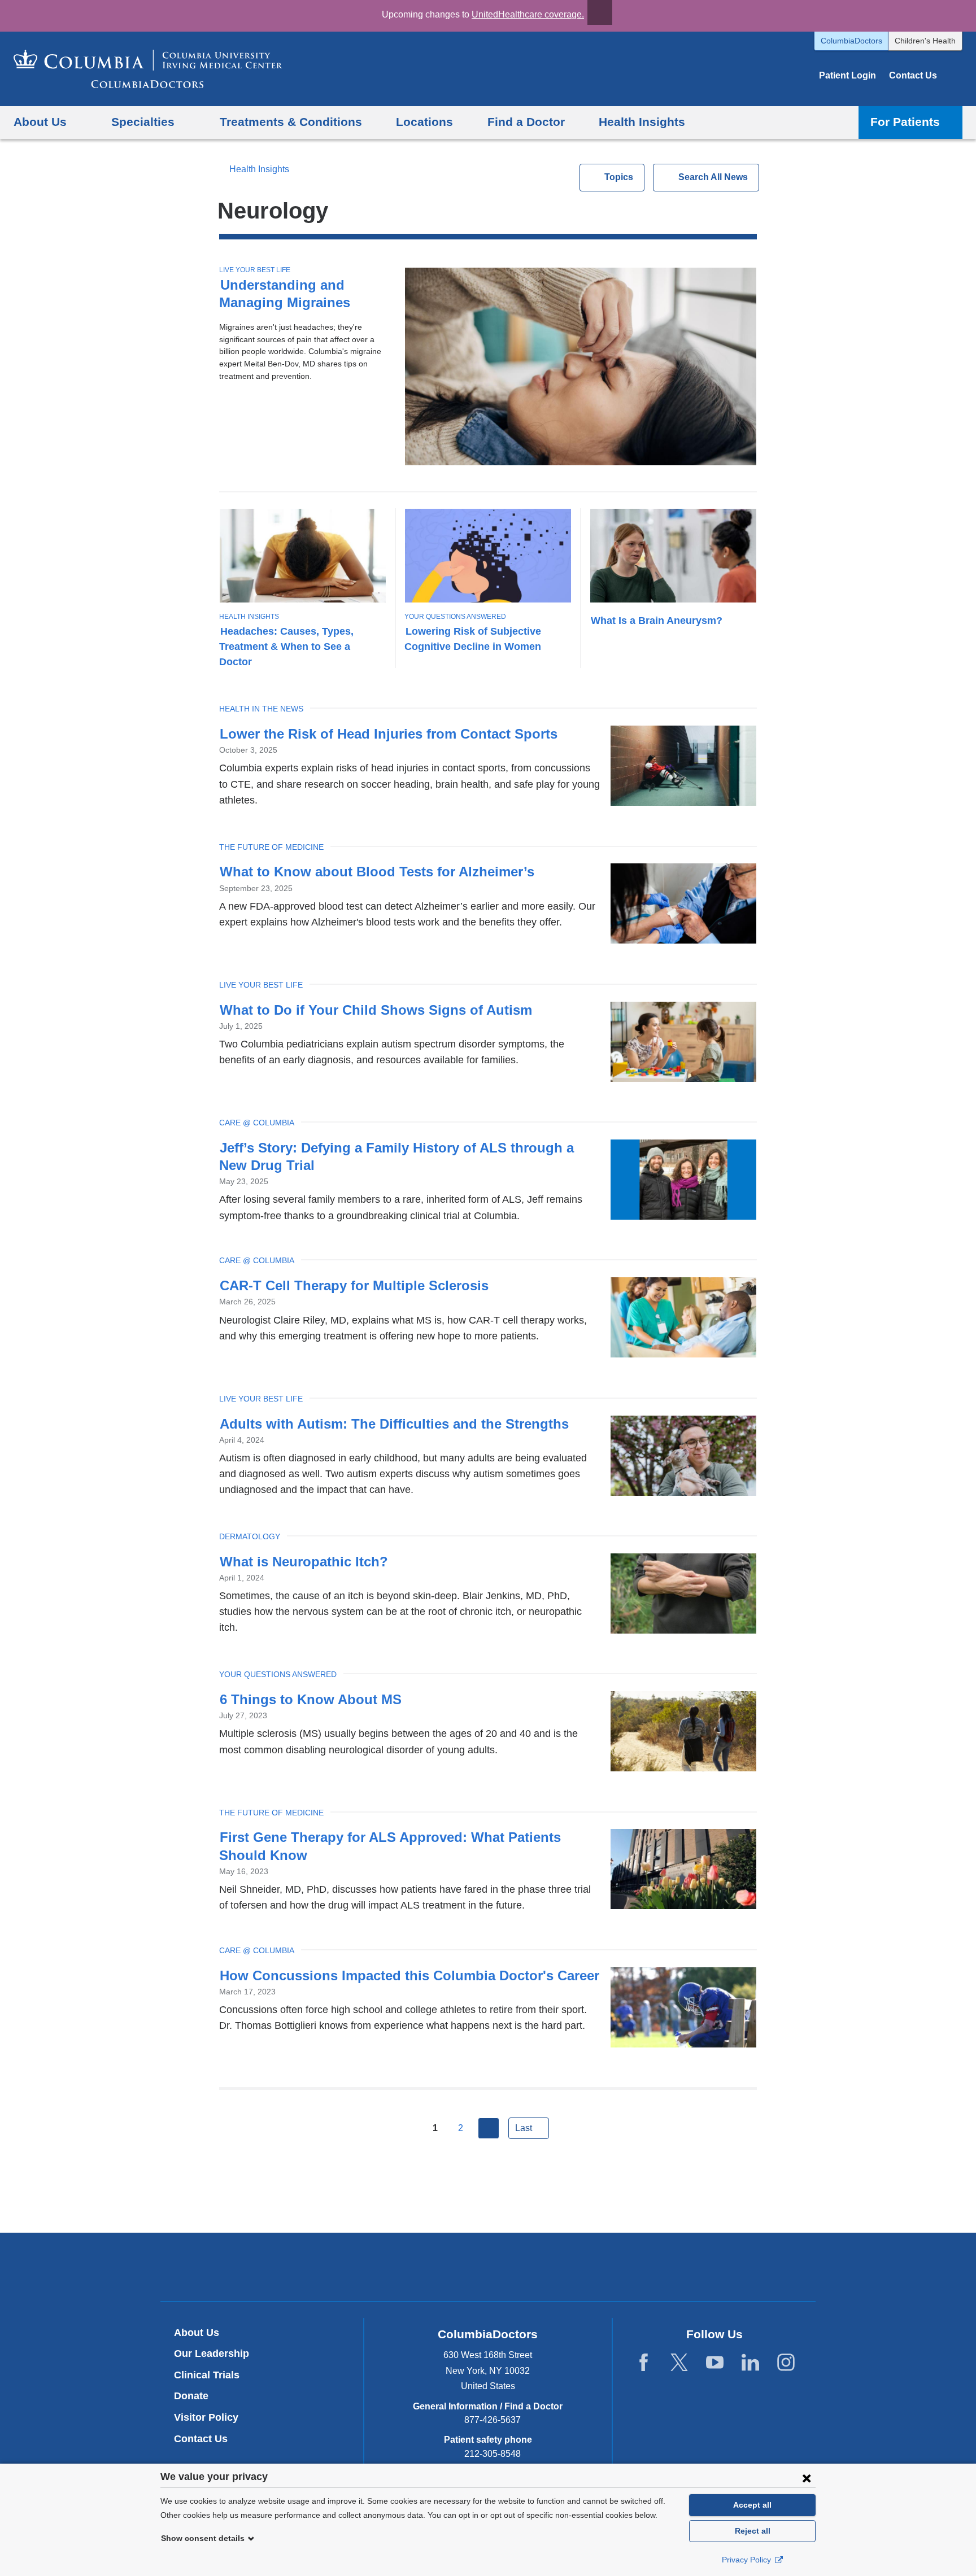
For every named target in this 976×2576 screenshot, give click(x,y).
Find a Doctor (526, 122)
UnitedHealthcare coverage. (528, 14)
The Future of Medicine (271, 847)
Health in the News (261, 709)
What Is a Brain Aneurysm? (657, 620)
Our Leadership (212, 2354)
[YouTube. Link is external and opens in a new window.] (715, 2363)
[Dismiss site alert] (600, 12)
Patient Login (848, 75)
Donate (191, 2396)
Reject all (753, 2531)
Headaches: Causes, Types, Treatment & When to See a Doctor (286, 646)
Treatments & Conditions (291, 122)
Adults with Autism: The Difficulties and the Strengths (394, 1424)
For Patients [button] (905, 122)
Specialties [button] (143, 122)
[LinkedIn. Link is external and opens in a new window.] (750, 2363)
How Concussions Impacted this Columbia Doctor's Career (409, 1975)
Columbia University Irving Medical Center (435, 2267)
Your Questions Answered (455, 617)
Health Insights (642, 122)
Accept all (752, 2505)
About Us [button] (40, 122)
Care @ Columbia (257, 1123)
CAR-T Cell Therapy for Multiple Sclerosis (354, 1285)
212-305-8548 (493, 2454)
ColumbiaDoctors (851, 41)
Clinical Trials (207, 2375)
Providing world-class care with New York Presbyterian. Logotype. (564, 2269)
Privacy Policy (748, 2560)
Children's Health (925, 41)
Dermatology (250, 1536)
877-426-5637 (493, 2420)
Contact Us (913, 75)
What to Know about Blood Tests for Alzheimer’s (377, 872)
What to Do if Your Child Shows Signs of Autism (378, 1010)
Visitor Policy (206, 2417)
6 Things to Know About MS (311, 1699)
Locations (424, 122)
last (524, 2128)
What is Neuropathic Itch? (304, 1562)
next (489, 2128)
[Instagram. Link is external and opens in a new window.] (786, 2363)
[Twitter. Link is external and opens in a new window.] (679, 2363)
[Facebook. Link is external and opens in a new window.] (644, 2363)
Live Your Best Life (255, 270)
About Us (197, 2333)
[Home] (148, 69)
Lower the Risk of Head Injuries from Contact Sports (389, 734)
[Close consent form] (807, 2478)
